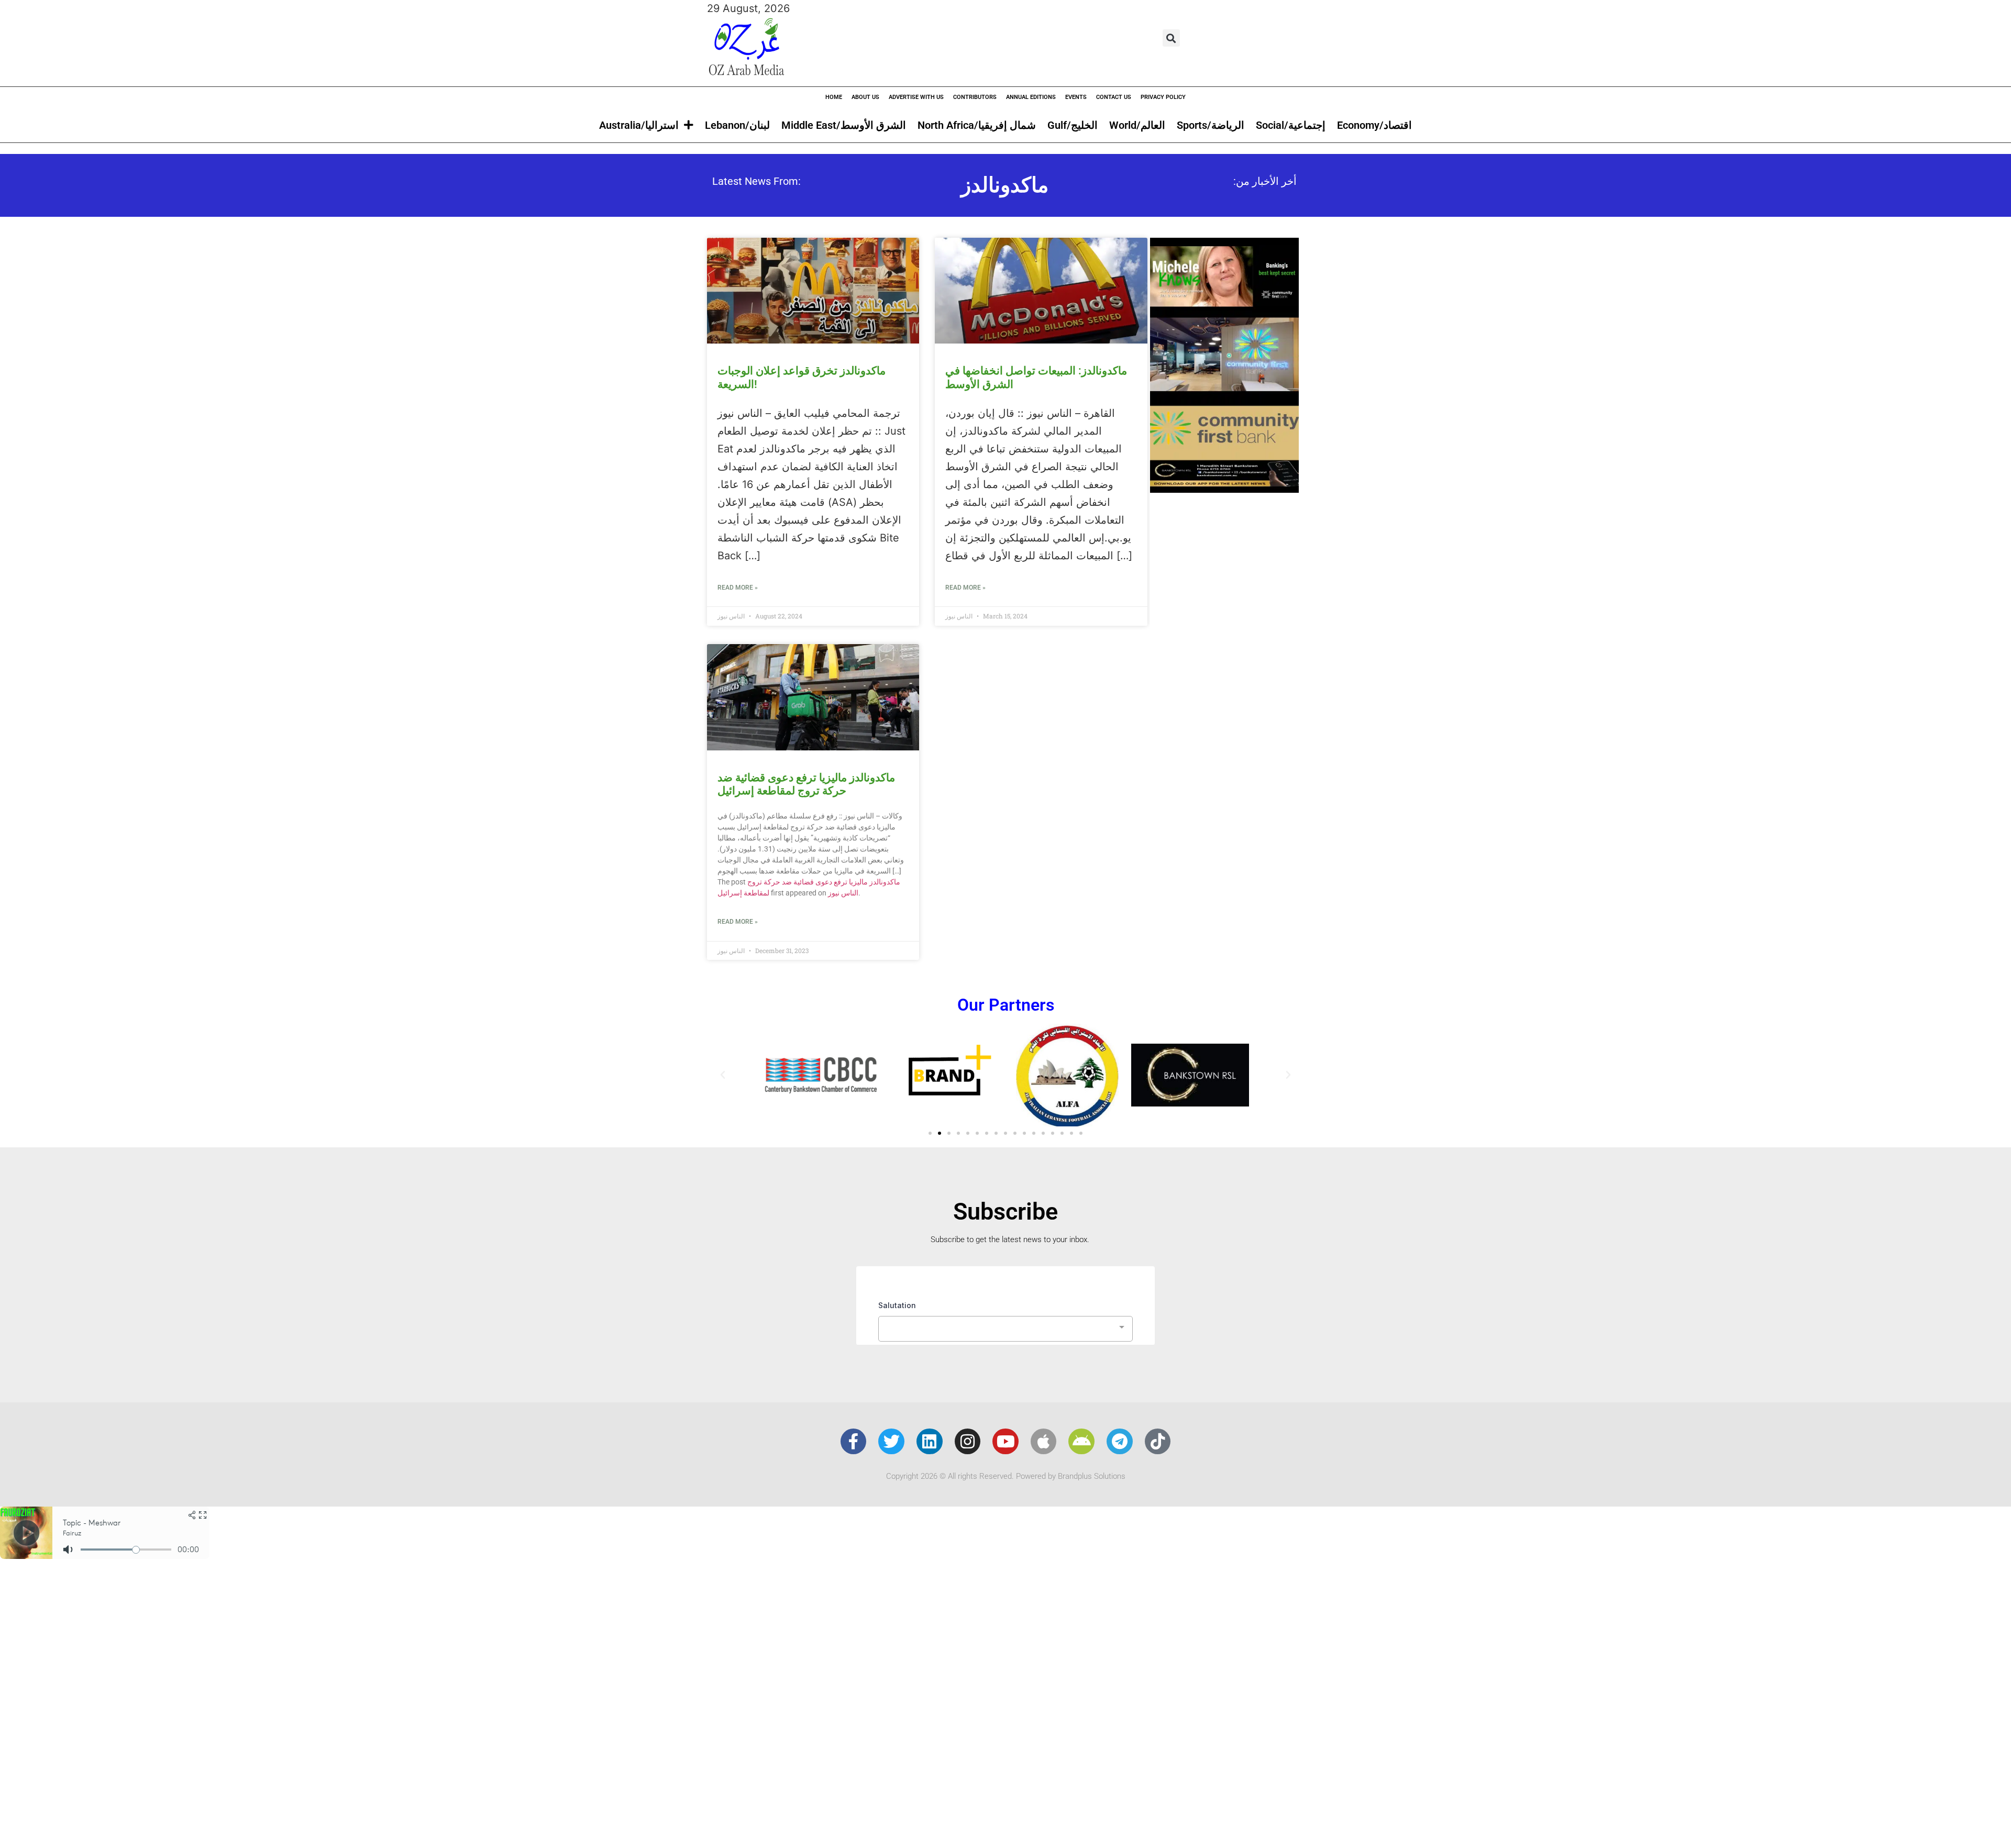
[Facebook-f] (854, 1442)
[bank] (1224, 489)
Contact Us (1114, 97)
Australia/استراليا (639, 125)
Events (1076, 97)
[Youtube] (1005, 1442)
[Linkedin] (930, 1442)
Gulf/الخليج (1073, 125)
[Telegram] (1120, 1442)
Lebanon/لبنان (737, 125)
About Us (865, 97)
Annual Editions (1031, 97)
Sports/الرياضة (1211, 125)
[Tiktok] (1158, 1442)
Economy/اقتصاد (1374, 125)
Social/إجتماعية (1291, 125)
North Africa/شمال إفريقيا (977, 125)
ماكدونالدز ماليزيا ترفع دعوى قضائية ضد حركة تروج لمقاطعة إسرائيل (806, 784)
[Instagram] (968, 1442)
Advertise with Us (916, 97)
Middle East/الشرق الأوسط (844, 125)
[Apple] (1044, 1442)
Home (834, 97)
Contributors (975, 97)
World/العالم (1137, 125)
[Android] (1081, 1442)
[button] (1171, 38)
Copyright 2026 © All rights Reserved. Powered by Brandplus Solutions (1006, 1476)
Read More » (738, 588)
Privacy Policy (1163, 97)
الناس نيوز (843, 893)
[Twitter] (891, 1442)
